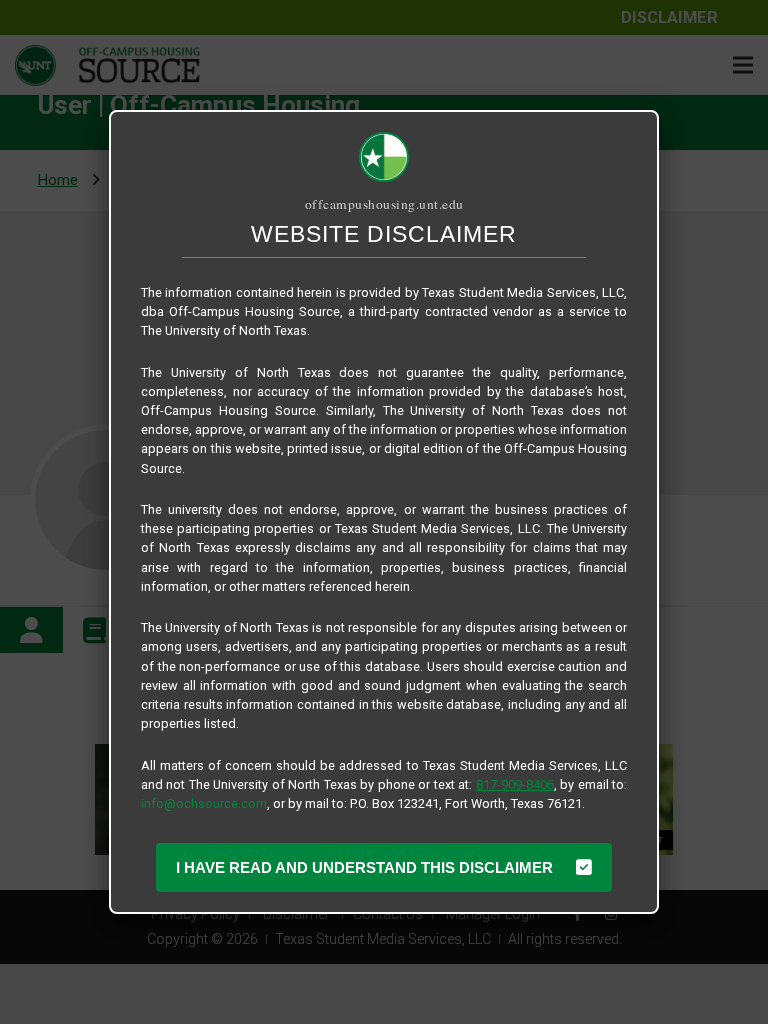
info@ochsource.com (204, 803)
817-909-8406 (515, 784)
